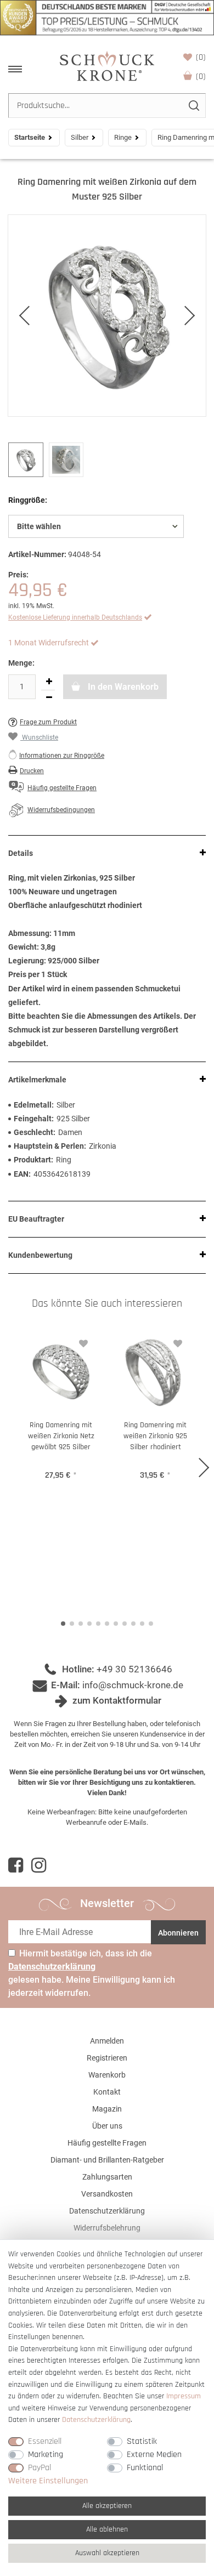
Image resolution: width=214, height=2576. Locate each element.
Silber (80, 137)
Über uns (107, 2126)
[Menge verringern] (49, 698)
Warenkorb (201, 76)
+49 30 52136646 (134, 1669)
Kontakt (107, 2092)
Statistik (142, 2441)
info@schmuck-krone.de (133, 1685)
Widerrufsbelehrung (107, 2228)
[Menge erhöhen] (49, 682)
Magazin (107, 2109)
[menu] (15, 69)
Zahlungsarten (107, 2177)
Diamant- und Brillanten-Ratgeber (107, 2160)
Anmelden (107, 2041)
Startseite (30, 137)
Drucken (32, 771)
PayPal (40, 2468)
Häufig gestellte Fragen (107, 2143)
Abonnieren (178, 1933)
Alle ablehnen (107, 2529)
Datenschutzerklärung (107, 2211)
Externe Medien (154, 2455)
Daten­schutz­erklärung (96, 2420)
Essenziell (45, 2441)
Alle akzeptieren (107, 2506)
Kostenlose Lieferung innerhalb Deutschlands (75, 617)
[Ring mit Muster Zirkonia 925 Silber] (107, 316)
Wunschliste (201, 57)
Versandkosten (107, 2194)
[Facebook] (16, 1865)
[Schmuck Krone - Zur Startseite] (107, 66)
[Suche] (193, 106)
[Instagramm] (39, 1865)
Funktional (145, 2468)
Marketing (46, 2455)
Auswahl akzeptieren (107, 2553)
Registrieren (107, 2058)
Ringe (123, 137)
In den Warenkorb (122, 687)
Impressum (184, 2396)
